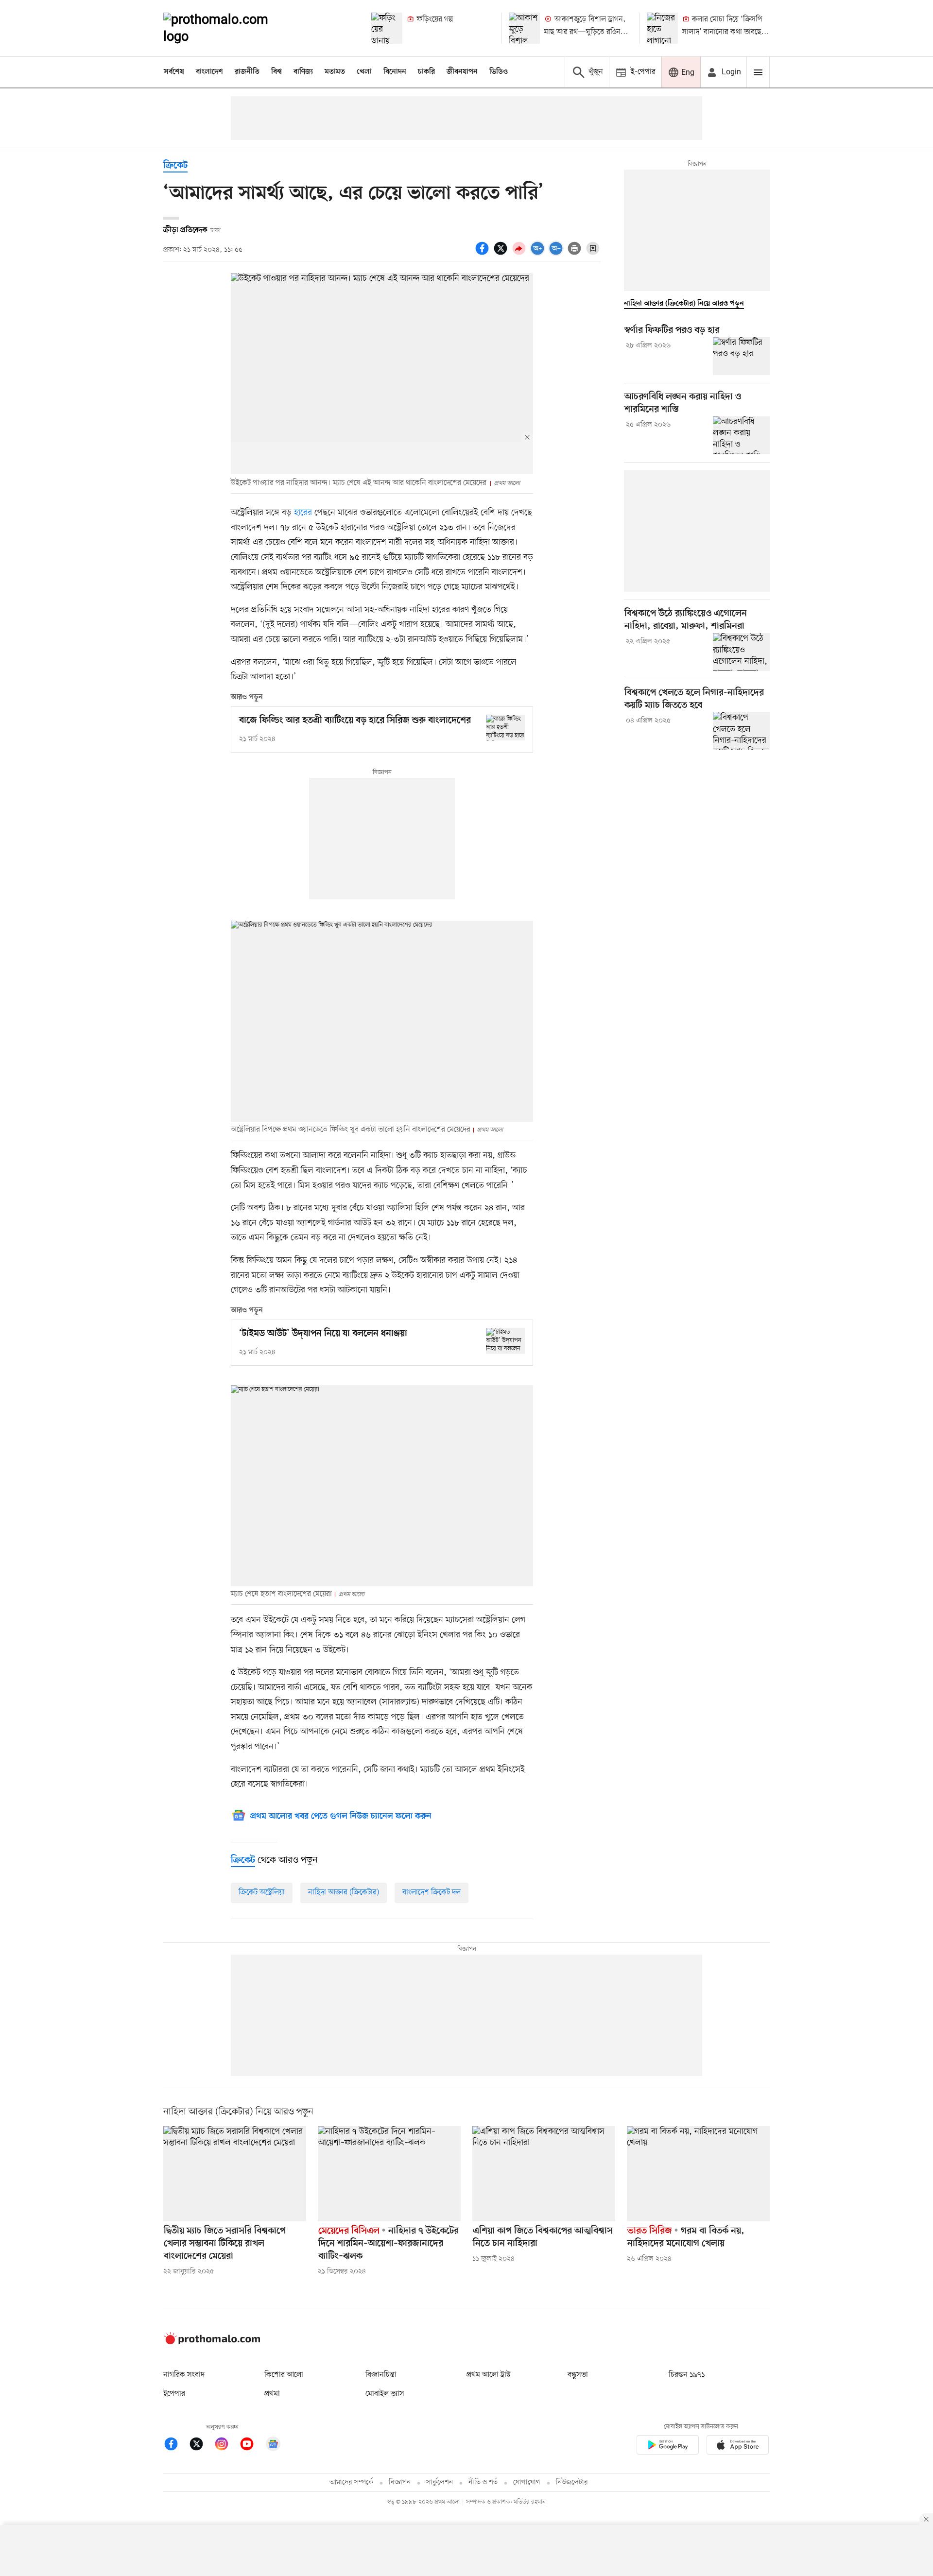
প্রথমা (272, 2394)
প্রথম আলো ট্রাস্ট (489, 2375)
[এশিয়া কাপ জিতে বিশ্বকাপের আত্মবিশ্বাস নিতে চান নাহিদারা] (544, 2174)
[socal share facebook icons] (484, 254)
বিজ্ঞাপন (400, 2482)
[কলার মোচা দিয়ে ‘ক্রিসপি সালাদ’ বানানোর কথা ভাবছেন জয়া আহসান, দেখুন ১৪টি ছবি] (662, 28)
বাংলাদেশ (209, 72)
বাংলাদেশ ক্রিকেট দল (432, 1892)
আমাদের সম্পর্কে (351, 2482)
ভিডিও (499, 72)
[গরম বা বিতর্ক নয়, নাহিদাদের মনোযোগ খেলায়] (698, 2174)
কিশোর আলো (284, 2375)
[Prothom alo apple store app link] (738, 2447)
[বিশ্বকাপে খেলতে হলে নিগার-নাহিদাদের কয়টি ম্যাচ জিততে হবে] (741, 731)
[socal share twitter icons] (502, 254)
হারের (303, 513)
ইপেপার (174, 2394)
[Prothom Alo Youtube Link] (252, 2446)
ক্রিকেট (175, 166)
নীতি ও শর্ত (483, 2482)
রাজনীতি (247, 72)
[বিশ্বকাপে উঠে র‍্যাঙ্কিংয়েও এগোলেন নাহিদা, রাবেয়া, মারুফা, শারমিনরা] (741, 652)
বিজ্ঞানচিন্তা (381, 2375)
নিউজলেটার (572, 2482)
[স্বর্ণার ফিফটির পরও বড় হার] (741, 356)
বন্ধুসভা (578, 2375)
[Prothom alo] (229, 28)
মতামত (335, 72)
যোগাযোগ (527, 2482)
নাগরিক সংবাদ (184, 2375)
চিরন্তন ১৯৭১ (687, 2375)
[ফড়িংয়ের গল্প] (387, 28)
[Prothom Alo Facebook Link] (176, 2446)
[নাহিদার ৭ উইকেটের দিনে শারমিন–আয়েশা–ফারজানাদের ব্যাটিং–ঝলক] (389, 2174)
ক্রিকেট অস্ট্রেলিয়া (262, 1892)
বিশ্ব (276, 72)
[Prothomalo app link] (668, 2447)
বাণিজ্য (303, 72)
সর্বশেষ (174, 72)
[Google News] (273, 2446)
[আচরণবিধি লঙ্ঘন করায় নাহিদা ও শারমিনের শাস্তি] (741, 435)
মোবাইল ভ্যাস (385, 2394)
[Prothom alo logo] (212, 2342)
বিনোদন (395, 72)
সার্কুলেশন (440, 2482)
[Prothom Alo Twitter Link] (201, 2446)
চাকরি (426, 72)
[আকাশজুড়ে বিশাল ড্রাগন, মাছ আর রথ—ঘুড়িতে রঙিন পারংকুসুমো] (524, 28)
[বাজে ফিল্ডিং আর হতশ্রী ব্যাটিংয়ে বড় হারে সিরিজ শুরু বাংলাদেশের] (505, 728)
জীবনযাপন (462, 72)
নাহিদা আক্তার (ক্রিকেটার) (344, 1892)
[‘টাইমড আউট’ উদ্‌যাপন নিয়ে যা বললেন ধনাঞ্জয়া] (505, 1341)
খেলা (364, 72)
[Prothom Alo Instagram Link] (226, 2446)
